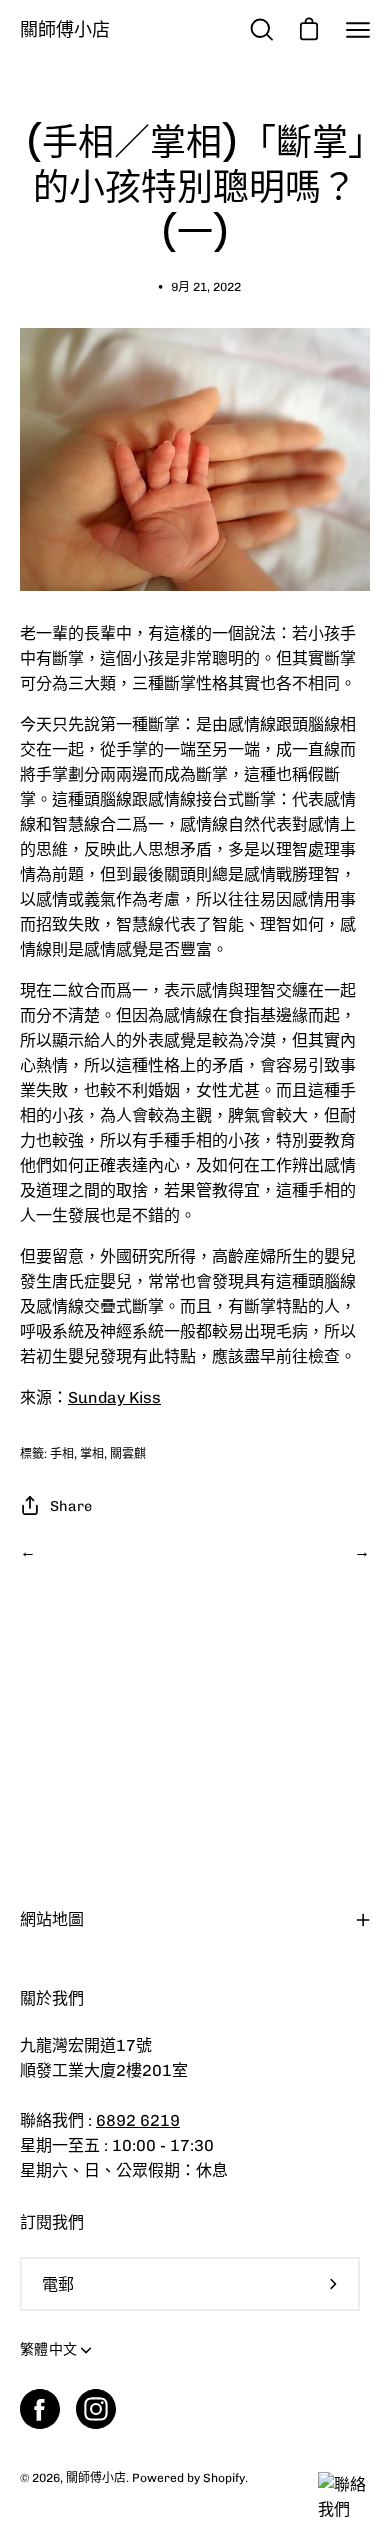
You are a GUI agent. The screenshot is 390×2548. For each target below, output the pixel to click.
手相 (62, 1454)
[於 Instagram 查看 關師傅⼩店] (96, 2409)
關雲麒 (128, 1454)
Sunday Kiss (114, 1397)
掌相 (92, 1454)
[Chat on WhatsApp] (348, 2509)
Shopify (224, 2478)
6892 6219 (138, 2120)
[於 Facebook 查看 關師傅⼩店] (40, 2409)
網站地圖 (52, 1919)
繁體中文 (48, 2349)
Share (71, 1506)
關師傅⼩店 (65, 29)
